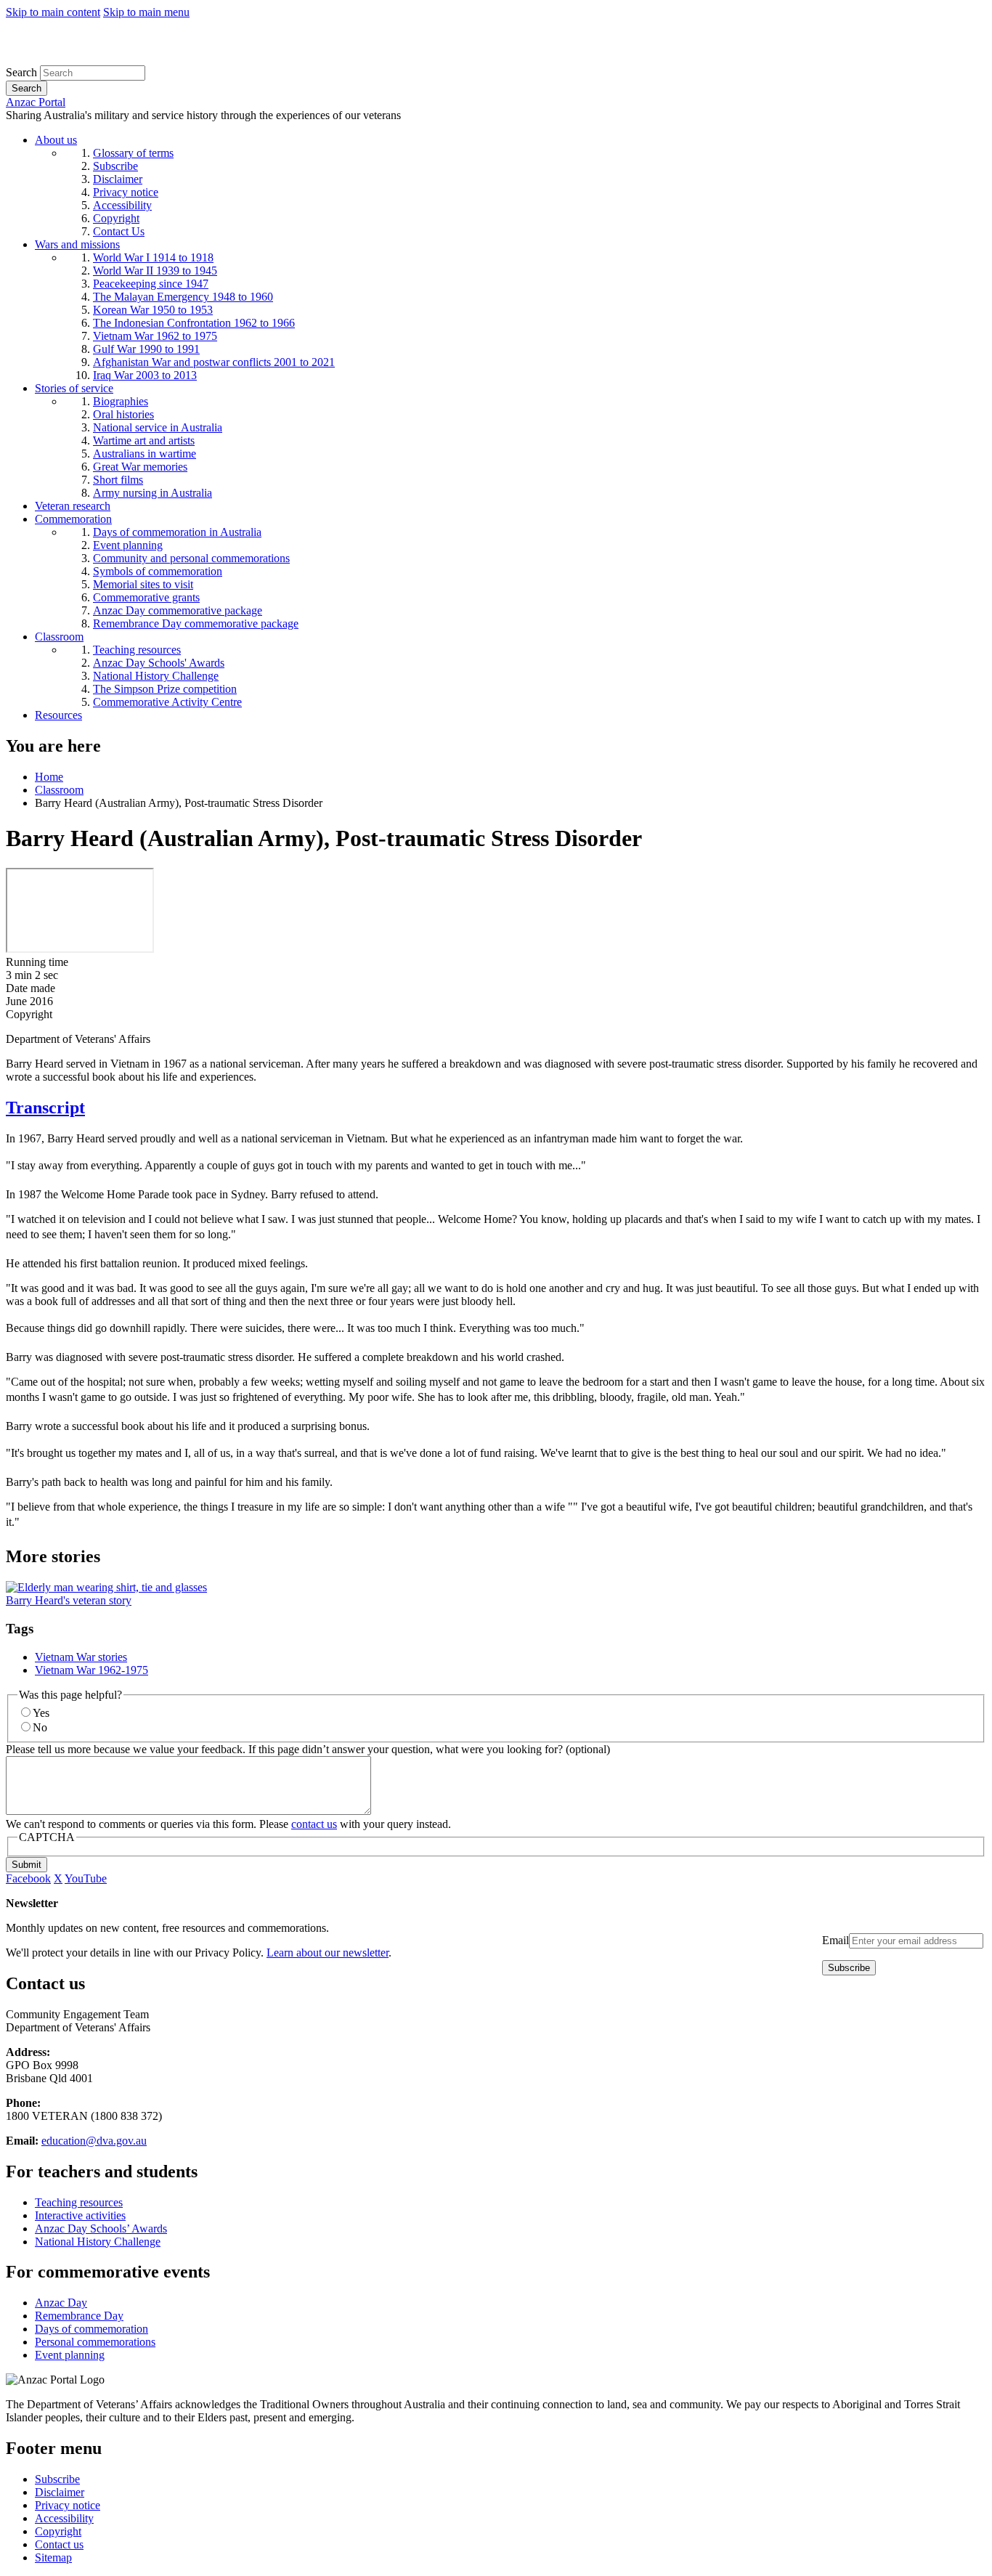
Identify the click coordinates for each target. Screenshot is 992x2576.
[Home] (112, 58)
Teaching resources (79, 2202)
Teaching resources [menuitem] (137, 650)
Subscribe (57, 2479)
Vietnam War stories (81, 1657)
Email (836, 1940)
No (40, 1727)
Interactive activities (80, 2215)
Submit (27, 1865)
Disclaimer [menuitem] (118, 179)
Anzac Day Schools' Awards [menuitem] (159, 663)
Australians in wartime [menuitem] (145, 454)
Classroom (59, 790)
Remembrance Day (79, 2316)
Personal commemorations (95, 2342)
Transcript (45, 1108)
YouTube (86, 1878)
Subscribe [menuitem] (115, 166)
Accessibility (64, 2518)
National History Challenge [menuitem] (156, 676)
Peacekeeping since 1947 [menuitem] (151, 284)
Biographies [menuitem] (121, 401)
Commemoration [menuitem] (73, 519)
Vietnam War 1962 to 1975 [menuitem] (155, 336)
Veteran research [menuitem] (73, 506)
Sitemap (53, 2557)
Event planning (70, 2355)
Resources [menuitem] (58, 715)
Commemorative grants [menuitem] (146, 597)
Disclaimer (60, 2492)
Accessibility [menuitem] (122, 205)
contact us (314, 1824)
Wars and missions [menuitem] (77, 244)
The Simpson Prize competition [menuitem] (165, 689)
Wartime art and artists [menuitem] (144, 440)
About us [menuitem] (56, 140)
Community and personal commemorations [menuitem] (191, 558)
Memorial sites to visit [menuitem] (143, 584)
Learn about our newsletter (328, 1953)
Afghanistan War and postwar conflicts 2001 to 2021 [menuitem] (214, 362)
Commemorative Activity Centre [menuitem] (167, 702)
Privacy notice (68, 2505)
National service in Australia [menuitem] (158, 427)
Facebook (28, 1878)
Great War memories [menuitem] (140, 467)
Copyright (58, 2531)
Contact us (59, 2544)
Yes (41, 1713)
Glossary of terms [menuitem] (133, 153)
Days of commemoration (92, 2329)
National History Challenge (98, 2242)
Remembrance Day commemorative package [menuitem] (196, 623)
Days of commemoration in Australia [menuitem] (177, 532)
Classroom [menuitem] (59, 637)
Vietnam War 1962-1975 (92, 1670)
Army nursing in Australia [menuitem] (153, 493)
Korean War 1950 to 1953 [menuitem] (153, 310)
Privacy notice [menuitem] (126, 192)
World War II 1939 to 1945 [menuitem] (155, 271)
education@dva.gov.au (94, 2141)
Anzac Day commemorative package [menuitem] (178, 610)
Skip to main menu (146, 12)
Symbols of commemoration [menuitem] (158, 571)
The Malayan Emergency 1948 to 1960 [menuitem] (183, 297)
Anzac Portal (36, 102)
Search (21, 72)
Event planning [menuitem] (128, 545)
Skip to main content (53, 12)
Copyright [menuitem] (116, 218)
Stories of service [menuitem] (74, 388)
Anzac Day (61, 2303)
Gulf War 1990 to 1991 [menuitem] (146, 349)
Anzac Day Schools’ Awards (101, 2228)
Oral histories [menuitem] (123, 414)
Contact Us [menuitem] (119, 231)
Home (49, 777)
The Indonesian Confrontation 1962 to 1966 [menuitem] (194, 323)
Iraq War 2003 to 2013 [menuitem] (145, 375)
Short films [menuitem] (118, 480)
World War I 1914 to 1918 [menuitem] (153, 257)
